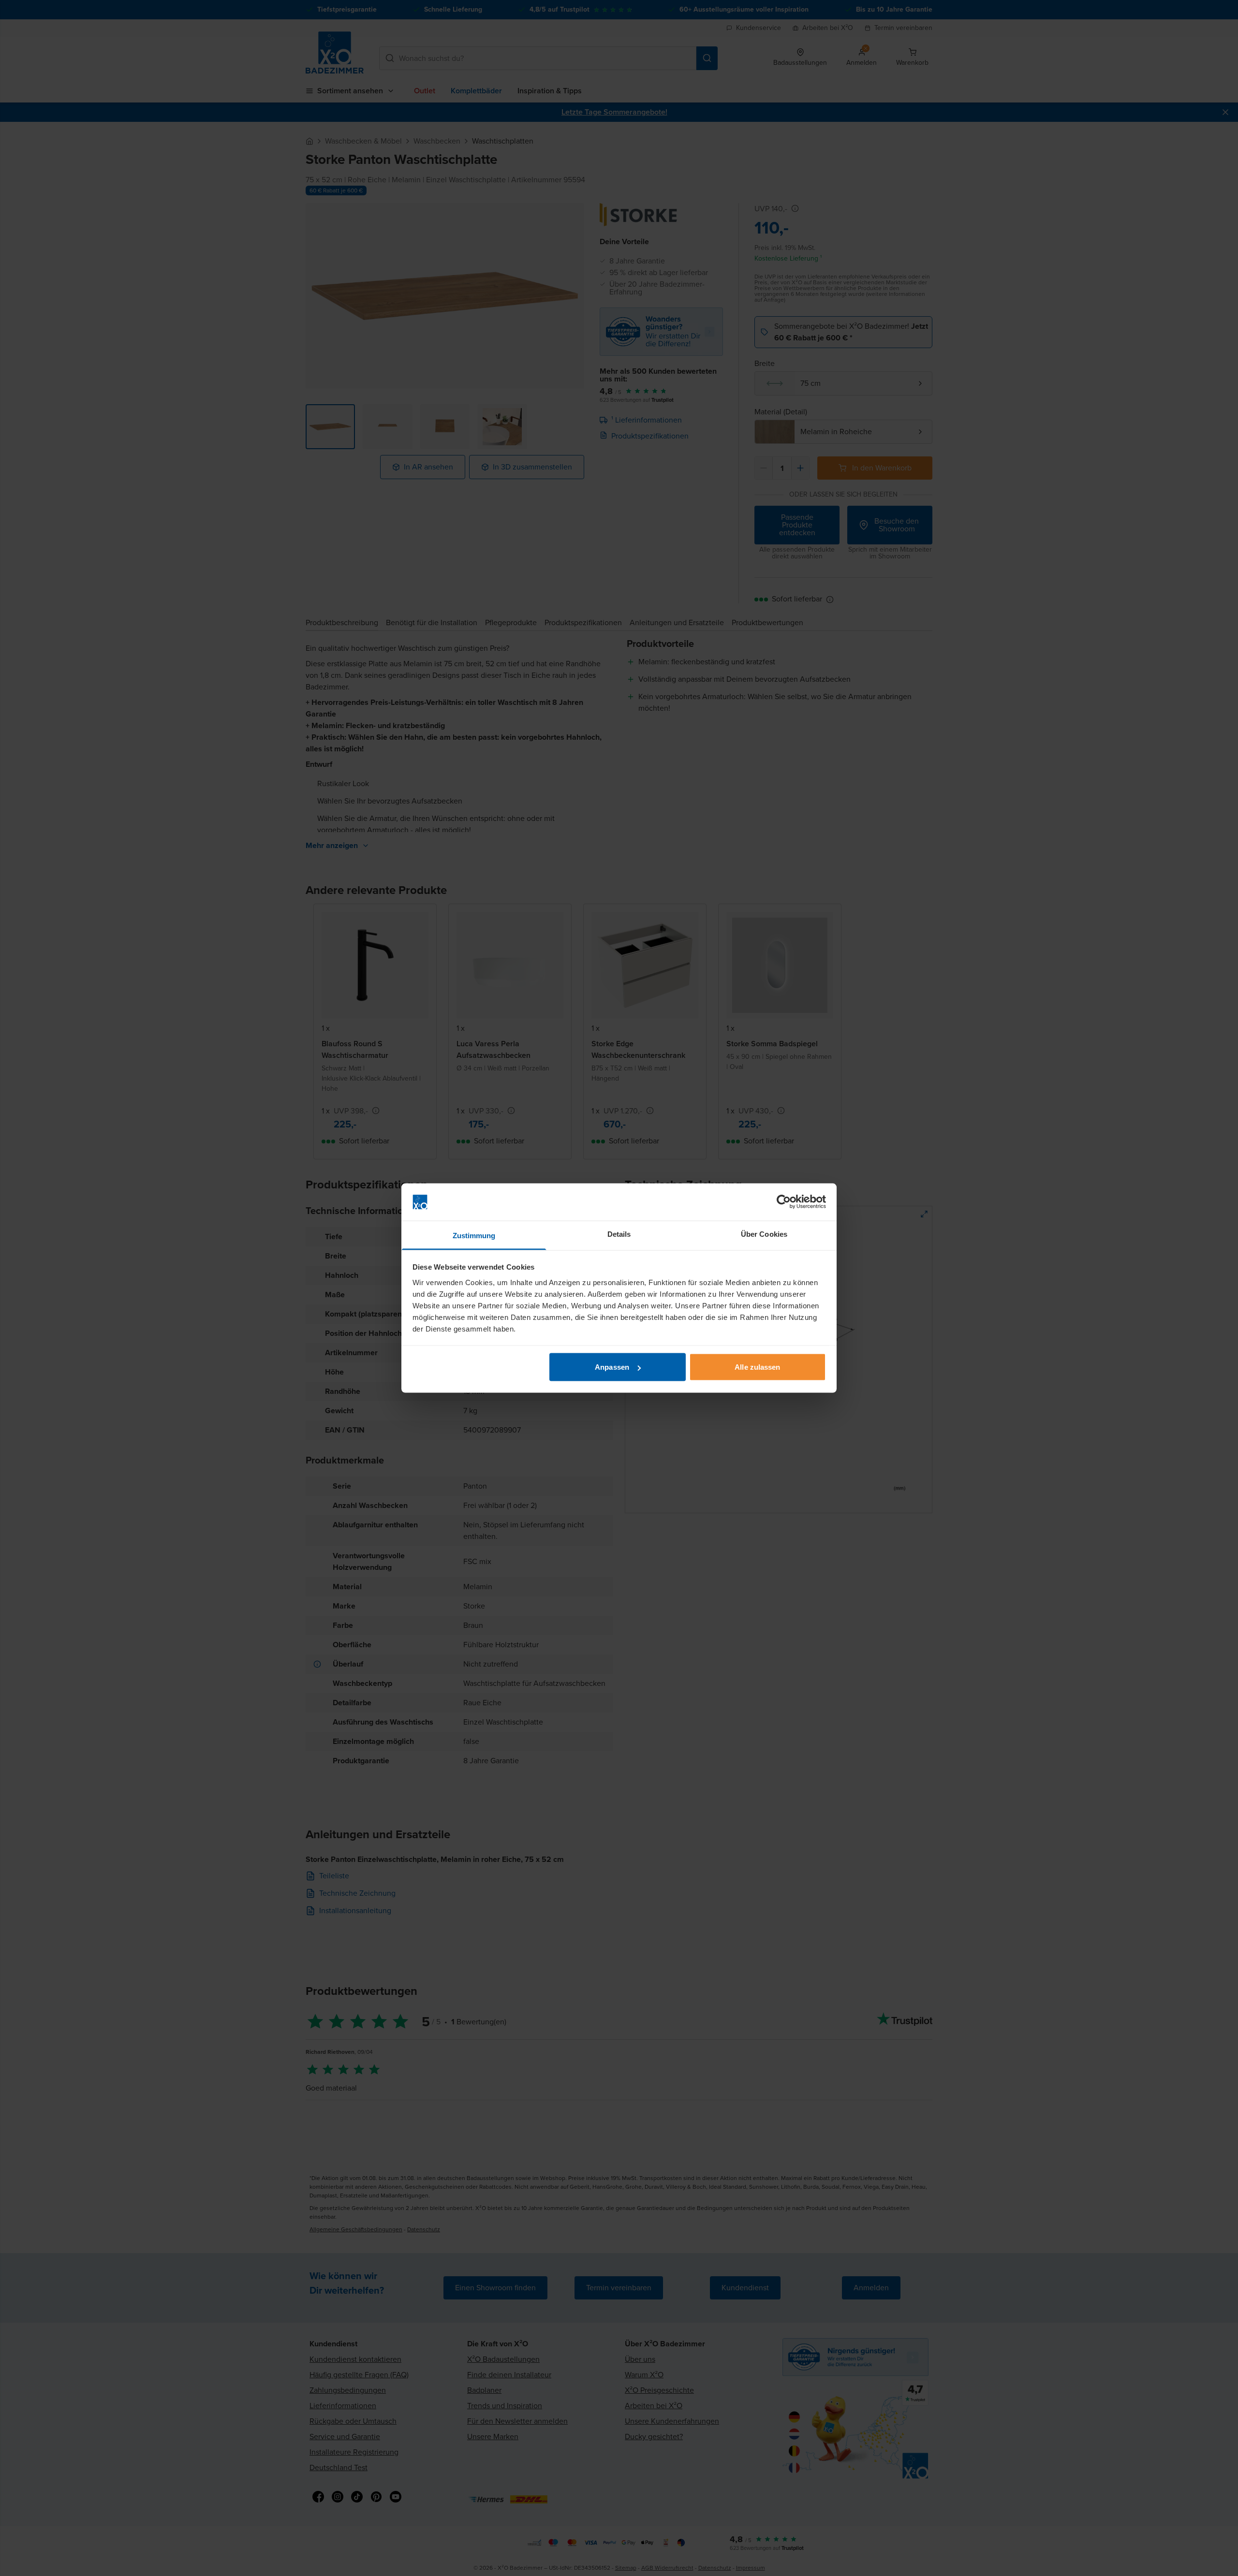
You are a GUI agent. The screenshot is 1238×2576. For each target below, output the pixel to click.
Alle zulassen (757, 1367)
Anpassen (612, 1367)
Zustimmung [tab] (474, 1235)
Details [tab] (619, 1234)
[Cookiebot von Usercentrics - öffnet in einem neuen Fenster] (784, 1202)
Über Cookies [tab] (764, 1234)
